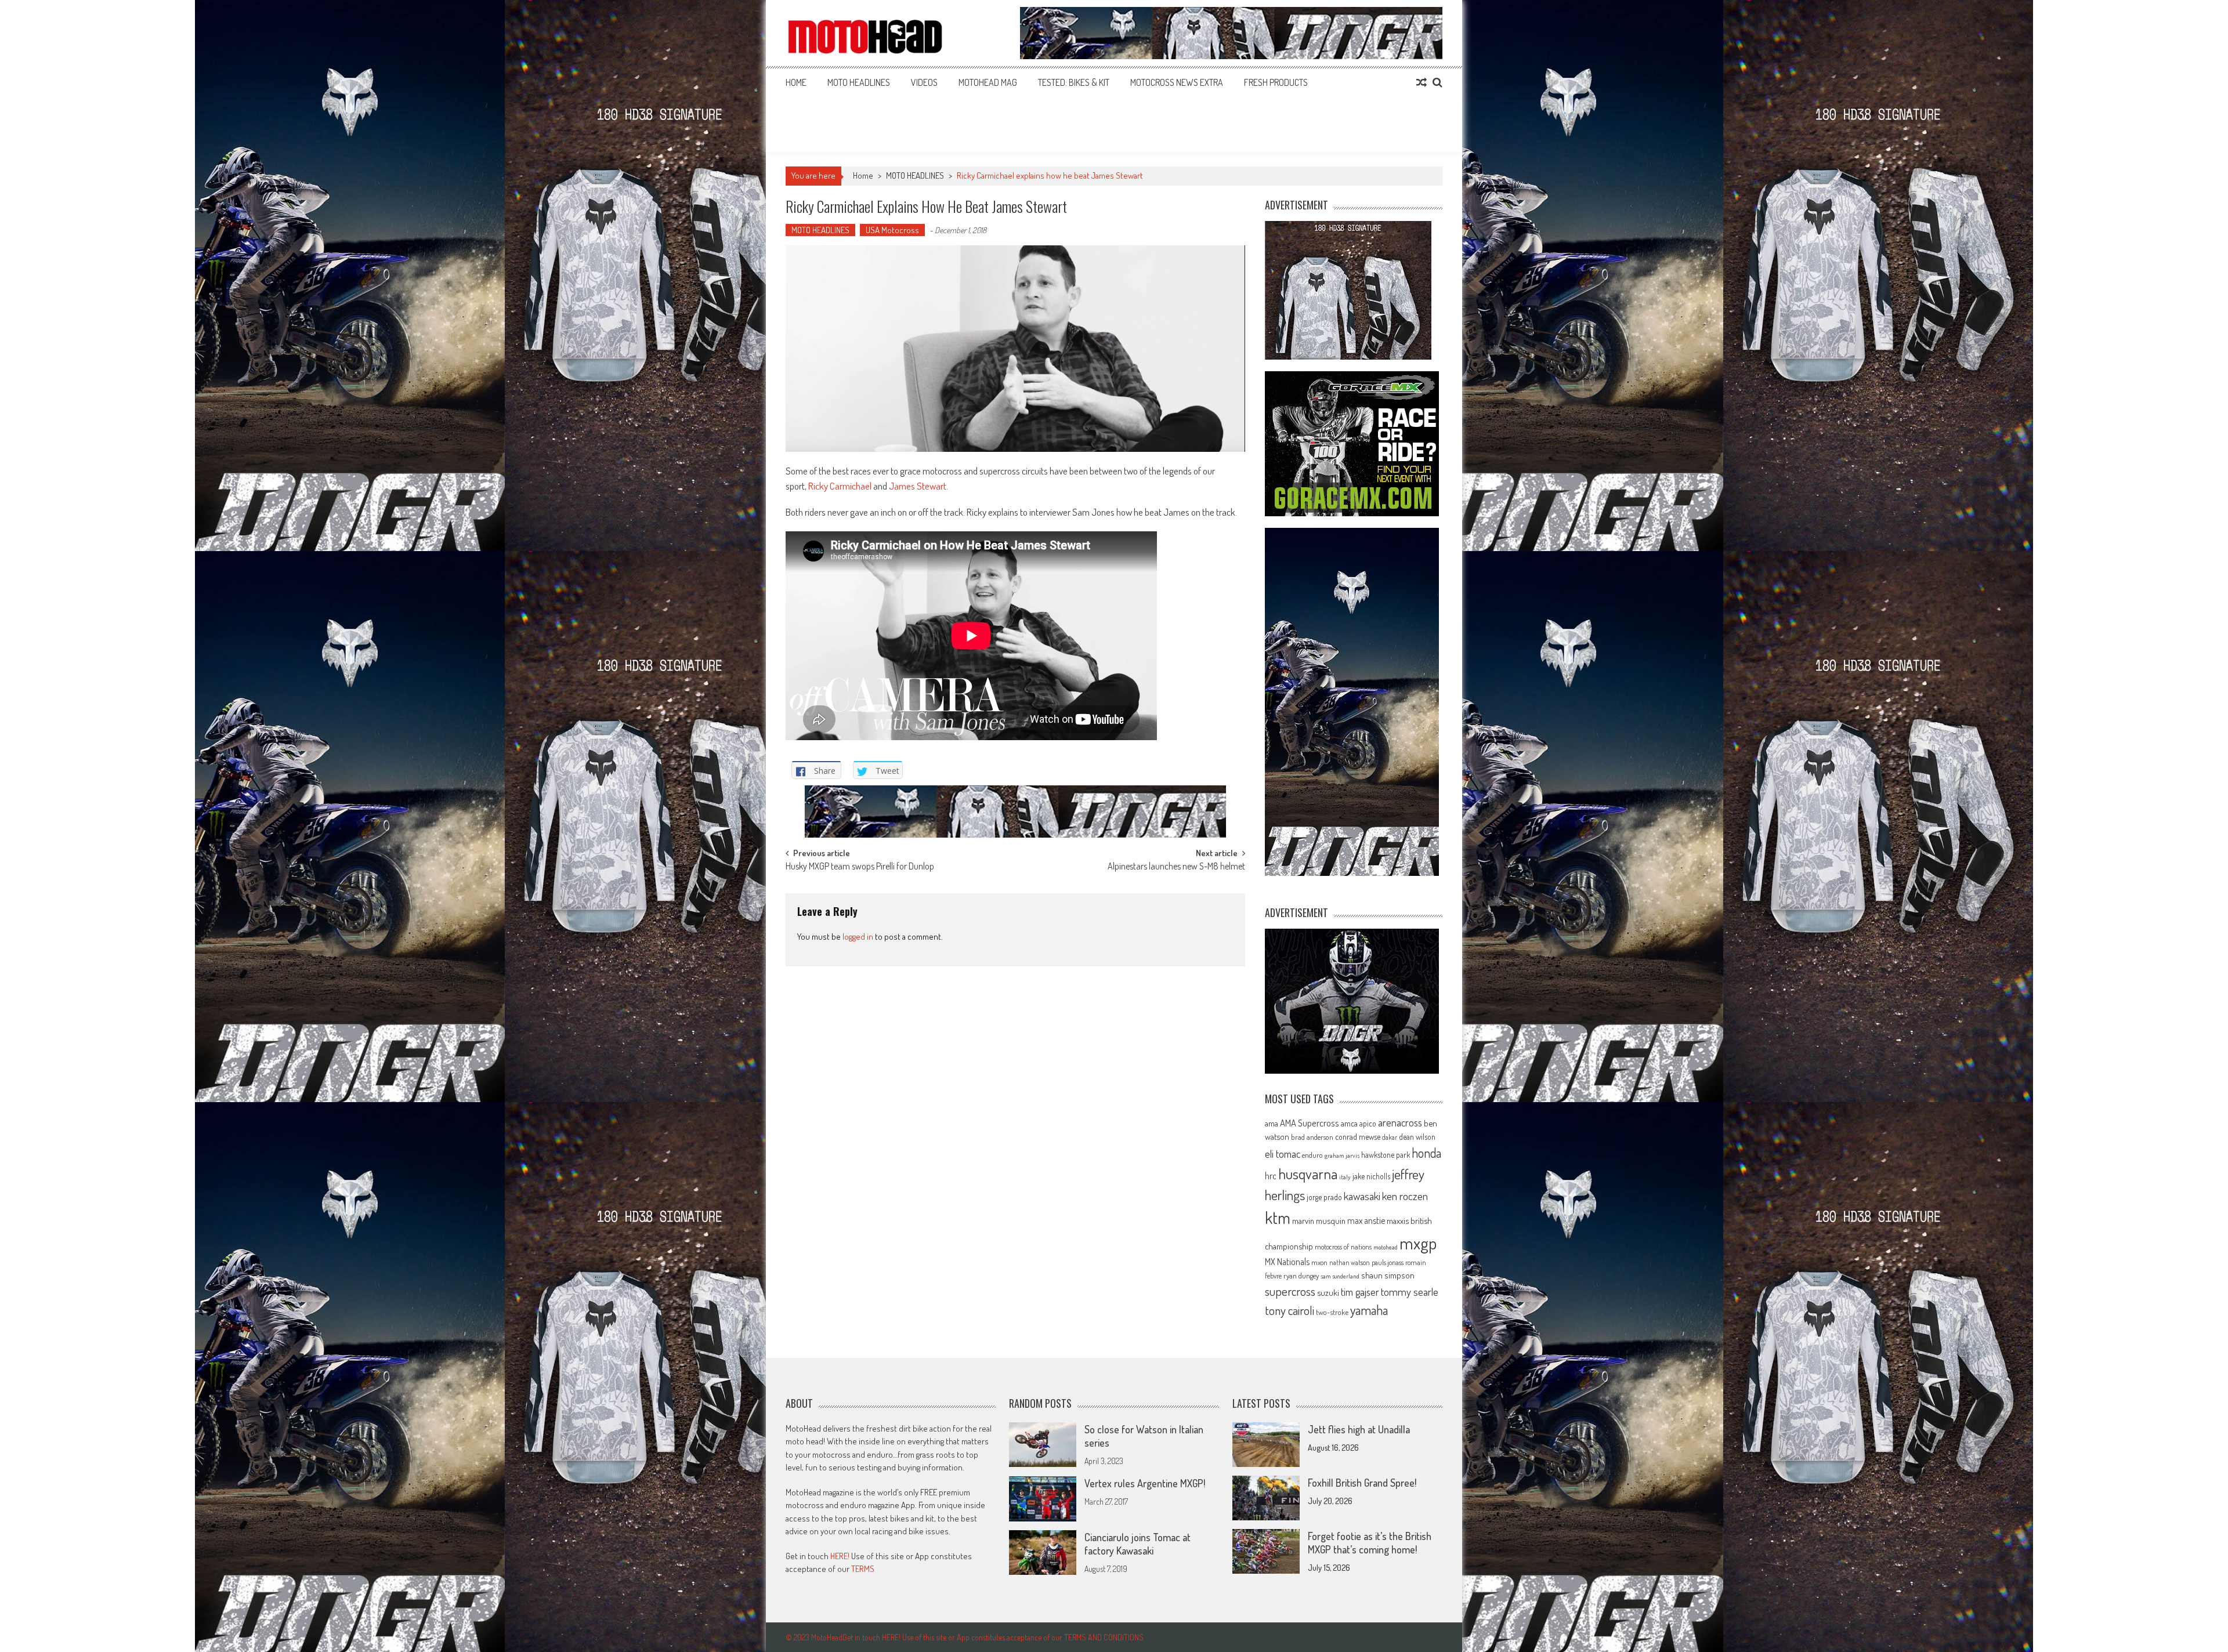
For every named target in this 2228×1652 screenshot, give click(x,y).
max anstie (1366, 1220)
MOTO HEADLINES (859, 82)
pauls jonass (1388, 1262)
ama (1272, 1123)
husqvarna (1308, 1173)
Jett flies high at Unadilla (1359, 1429)
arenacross (1400, 1122)
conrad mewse (1358, 1136)
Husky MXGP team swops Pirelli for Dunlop (860, 867)
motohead (1386, 1247)
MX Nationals (1287, 1262)
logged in (858, 937)
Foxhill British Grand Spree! (1362, 1483)
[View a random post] (1422, 82)
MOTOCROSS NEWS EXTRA (1177, 82)
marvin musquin (1319, 1220)
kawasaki (1362, 1196)
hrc (1271, 1176)
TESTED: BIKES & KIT (1074, 82)
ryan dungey (1301, 1276)
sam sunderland (1340, 1276)
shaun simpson (1388, 1275)
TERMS (863, 1569)
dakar (1390, 1137)
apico (1368, 1123)
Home (796, 82)
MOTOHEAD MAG (988, 82)
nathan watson (1350, 1262)
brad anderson (1312, 1137)
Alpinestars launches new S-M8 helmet (1176, 867)
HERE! (840, 1556)
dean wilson (1417, 1137)
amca (1349, 1123)
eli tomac (1283, 1153)
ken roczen (1405, 1196)
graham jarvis (1342, 1155)
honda (1426, 1153)
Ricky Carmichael (840, 486)
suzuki (1328, 1292)
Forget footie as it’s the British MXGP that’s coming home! (1370, 1543)
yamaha (1369, 1310)
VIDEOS (924, 82)
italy (1345, 1177)
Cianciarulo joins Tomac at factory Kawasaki (1137, 1544)
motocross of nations (1343, 1247)
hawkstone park (1386, 1155)
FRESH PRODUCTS (1276, 82)
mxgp (1418, 1243)
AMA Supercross (1310, 1123)
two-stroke (1332, 1312)
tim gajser (1360, 1292)
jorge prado (1324, 1197)
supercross (1290, 1291)
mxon (1319, 1262)
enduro (1312, 1155)
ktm (1278, 1218)
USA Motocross (892, 230)
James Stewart (918, 486)
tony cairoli (1290, 1310)
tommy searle (1410, 1291)
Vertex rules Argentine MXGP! (1145, 1483)
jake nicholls (1371, 1176)
